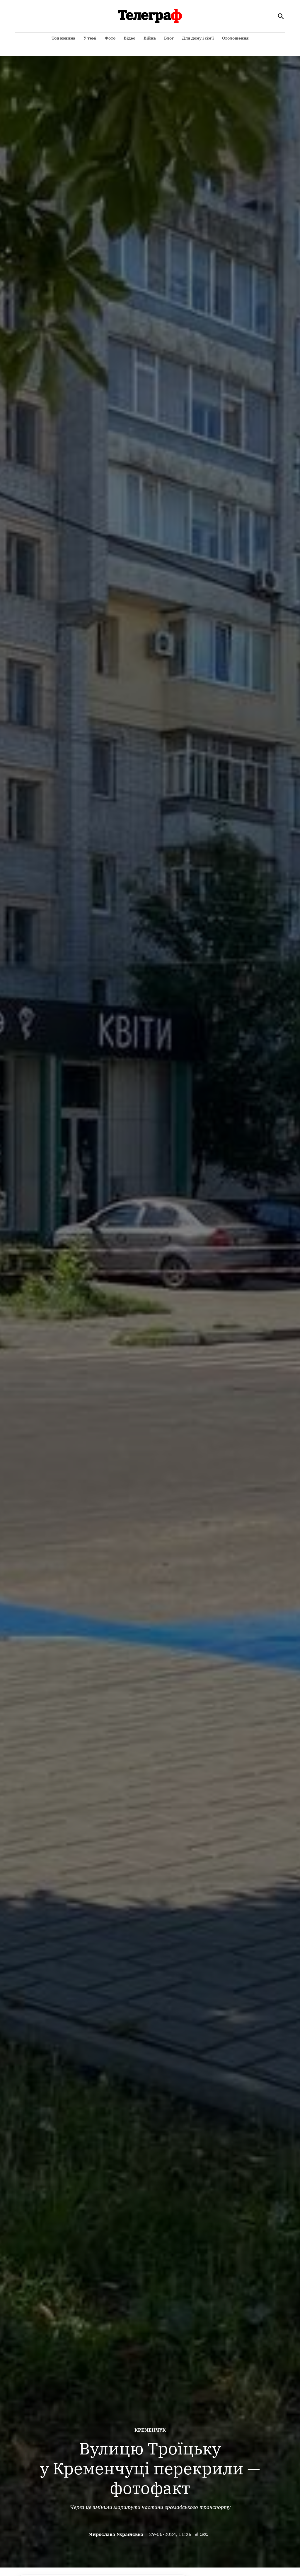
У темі (90, 38)
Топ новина (63, 38)
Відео (129, 38)
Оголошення (235, 38)
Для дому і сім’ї (198, 38)
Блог (169, 38)
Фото (110, 38)
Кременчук (150, 2430)
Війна (150, 38)
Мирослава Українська (116, 2534)
